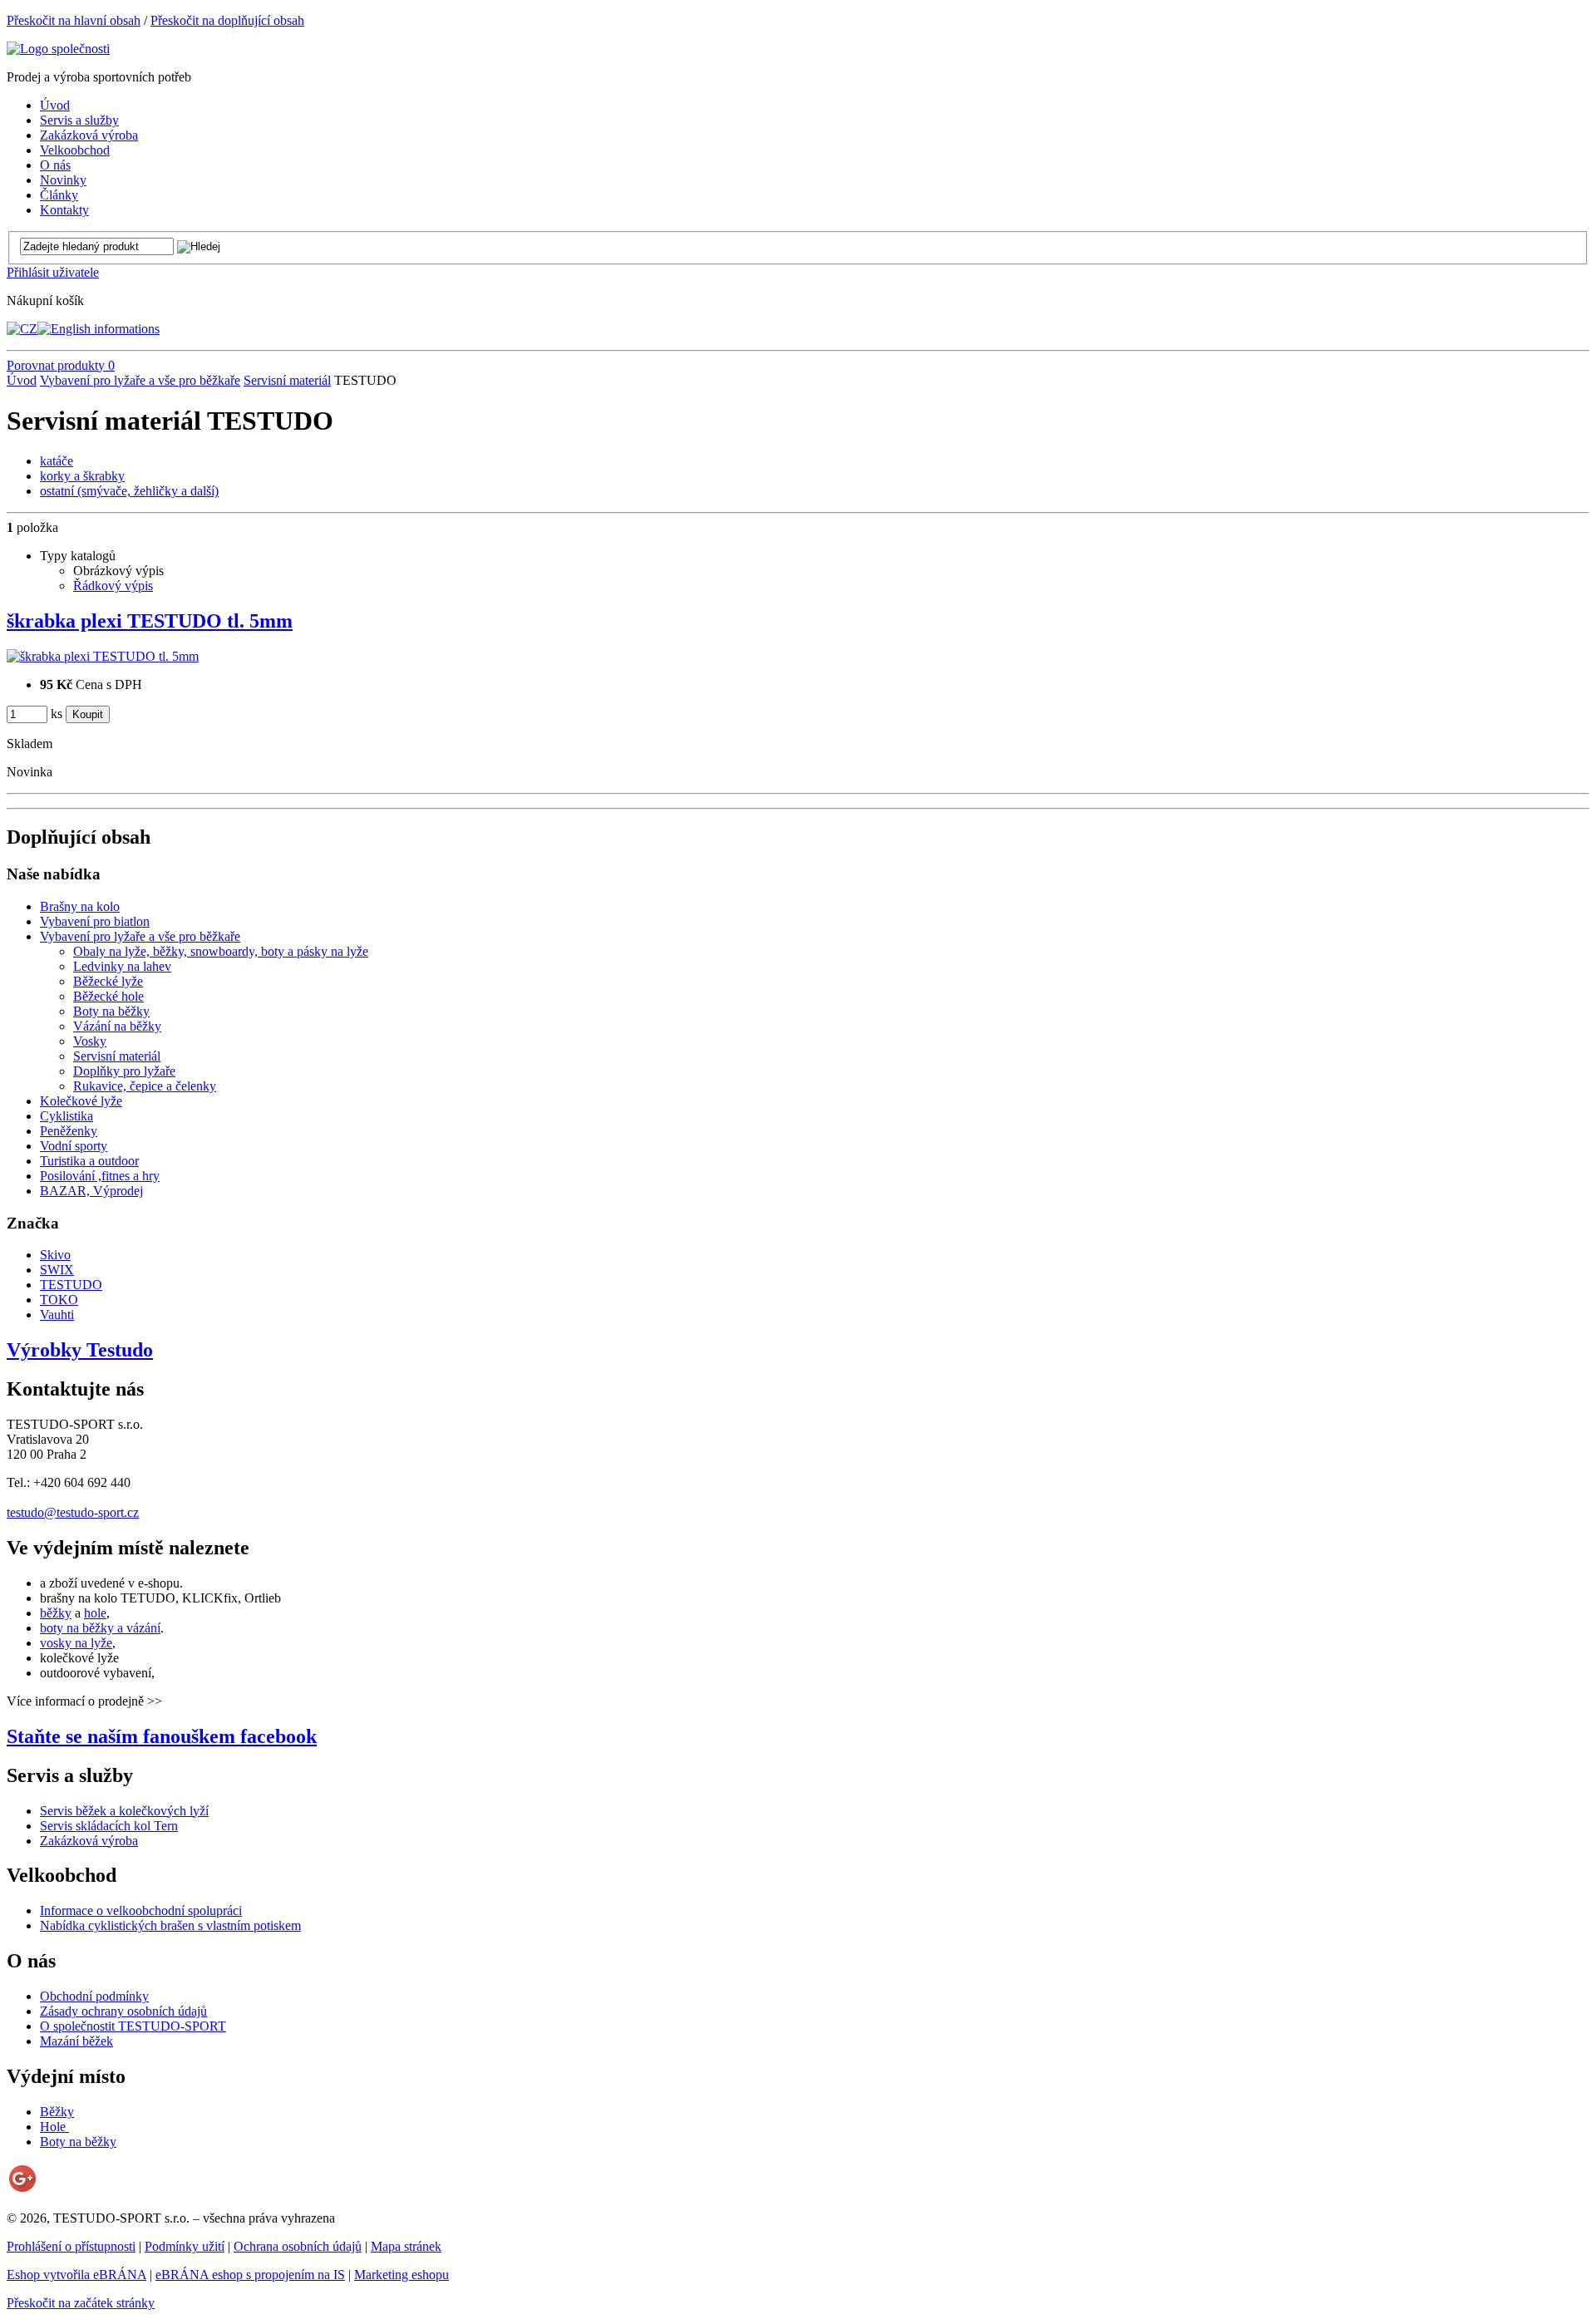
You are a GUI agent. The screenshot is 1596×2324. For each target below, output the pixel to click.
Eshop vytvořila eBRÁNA (76, 2275)
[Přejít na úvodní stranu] (58, 49)
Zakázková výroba (89, 1841)
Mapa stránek (406, 2246)
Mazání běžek (76, 2041)
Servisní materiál (287, 380)
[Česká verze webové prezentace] (22, 329)
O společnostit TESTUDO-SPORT (133, 2026)
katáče (57, 461)
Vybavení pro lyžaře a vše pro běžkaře (140, 380)
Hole (54, 2127)
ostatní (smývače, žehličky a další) (129, 491)
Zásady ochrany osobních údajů (123, 2011)
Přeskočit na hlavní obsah (74, 20)
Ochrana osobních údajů (298, 2246)
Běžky (57, 2112)
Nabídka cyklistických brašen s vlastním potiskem (170, 1925)
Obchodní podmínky (94, 1996)
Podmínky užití (185, 2246)
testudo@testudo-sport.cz (73, 1512)
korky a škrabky (82, 476)
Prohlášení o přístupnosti (71, 2246)
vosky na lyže (76, 1643)
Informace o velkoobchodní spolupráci (141, 1910)
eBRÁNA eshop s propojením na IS (250, 2275)
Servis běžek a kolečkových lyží (124, 1811)
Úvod (22, 380)
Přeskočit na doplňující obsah (227, 20)
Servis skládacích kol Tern (109, 1826)
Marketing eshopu (401, 2275)
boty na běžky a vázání (100, 1628)
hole (95, 1613)
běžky (56, 1613)
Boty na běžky (78, 2142)
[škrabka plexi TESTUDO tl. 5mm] (103, 656)
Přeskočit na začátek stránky (81, 2303)
